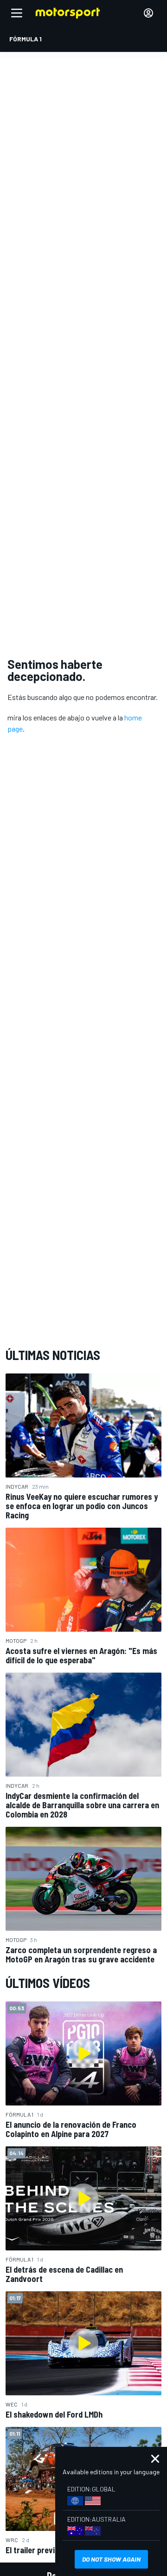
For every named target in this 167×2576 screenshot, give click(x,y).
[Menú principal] (17, 13)
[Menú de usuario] (148, 13)
